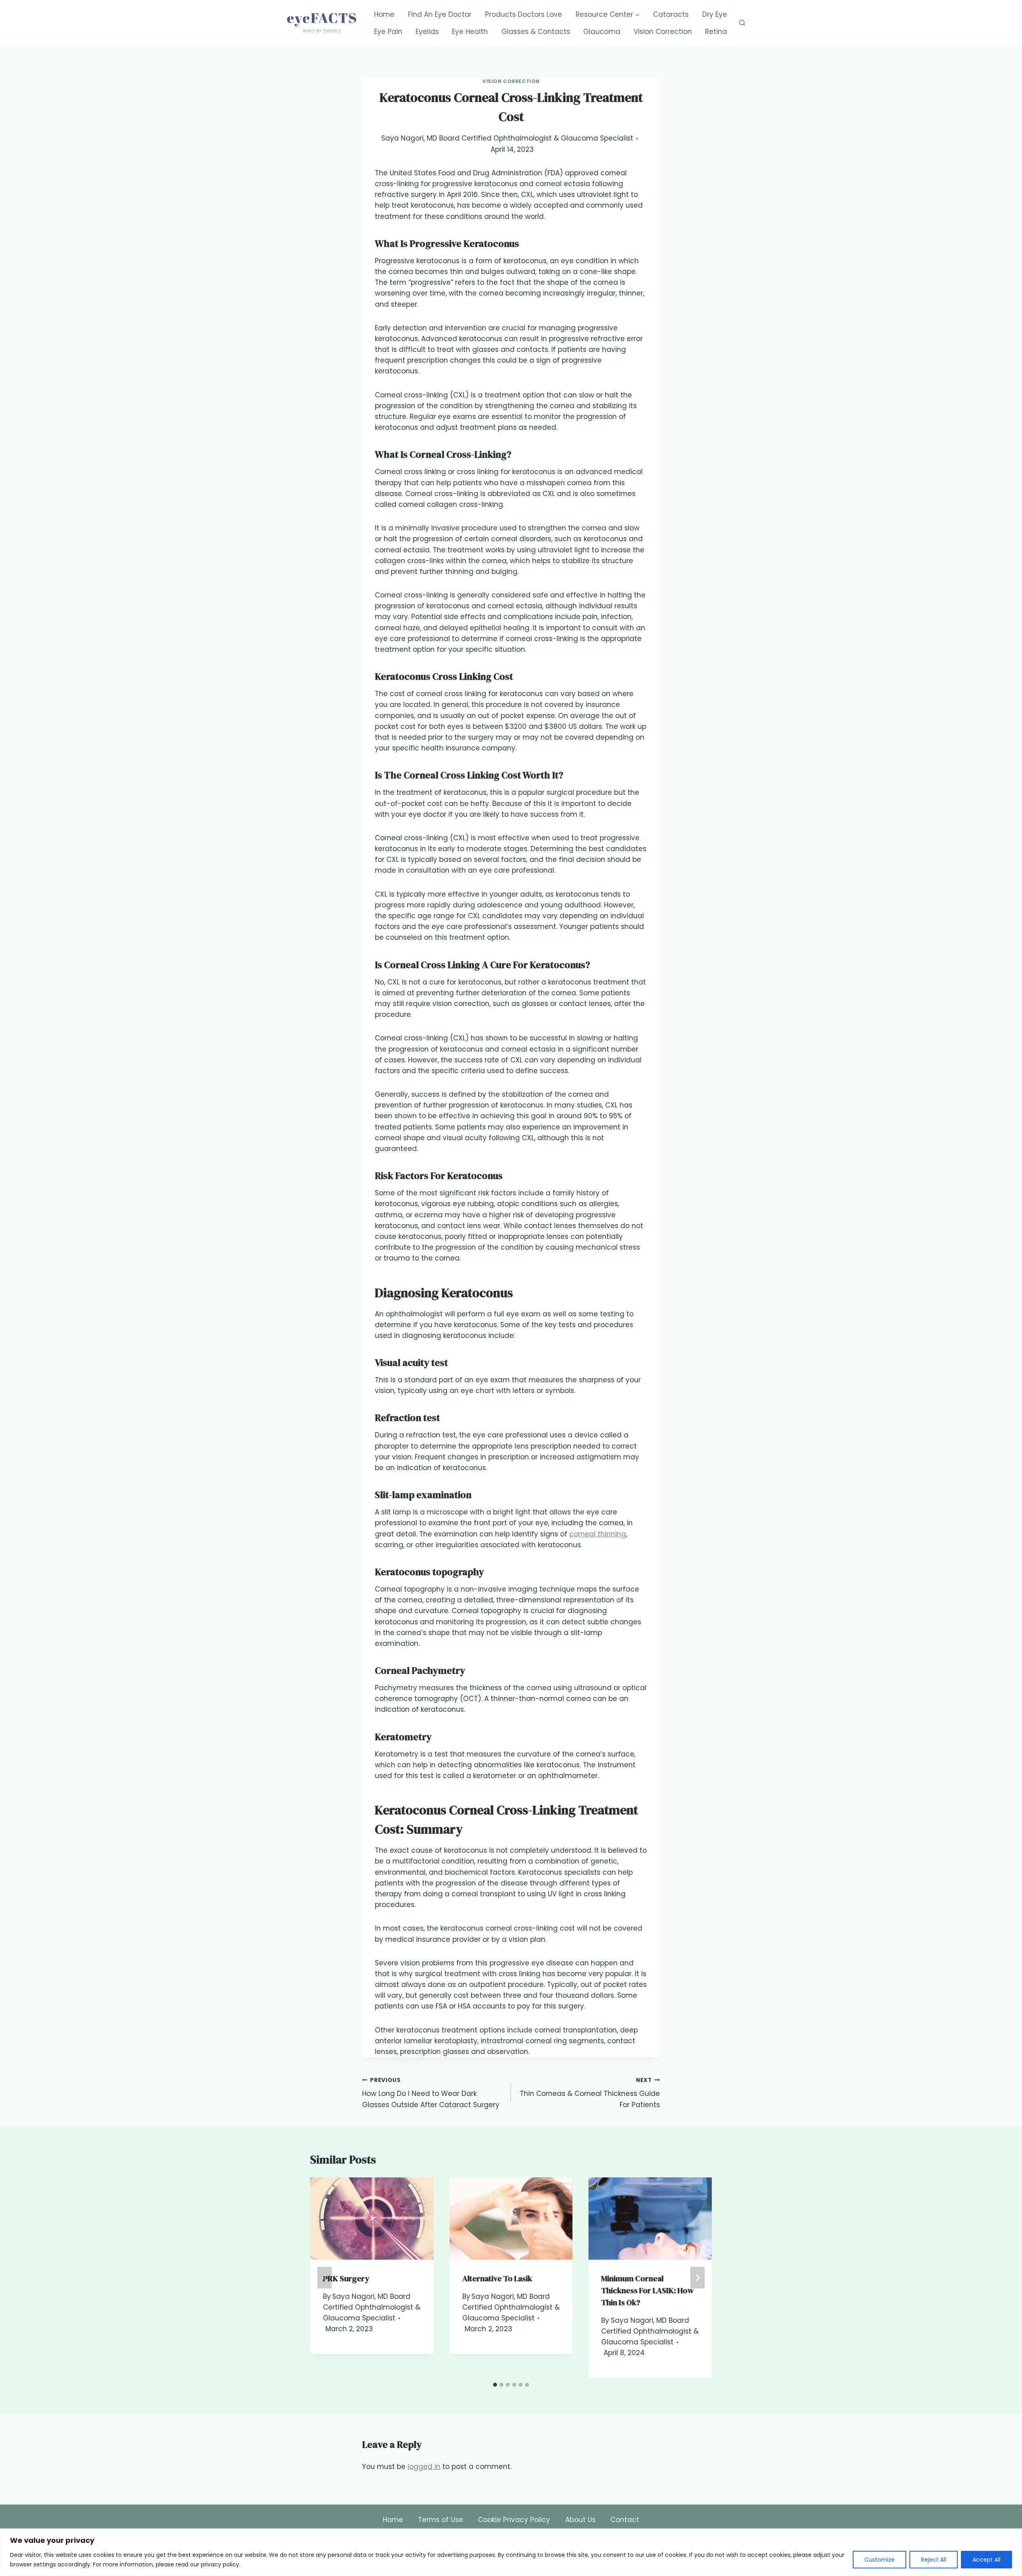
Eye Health (470, 32)
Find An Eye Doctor (440, 14)
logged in (424, 2467)
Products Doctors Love (524, 14)
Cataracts (671, 14)
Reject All (934, 2560)
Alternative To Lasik (497, 2278)
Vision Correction (663, 32)
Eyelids (427, 32)
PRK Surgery (346, 2278)
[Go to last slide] (325, 2278)
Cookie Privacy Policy (514, 2520)
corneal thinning (598, 1534)
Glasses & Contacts (536, 32)
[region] (511, 2552)
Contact (625, 2520)
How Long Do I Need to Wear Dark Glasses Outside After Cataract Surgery (431, 2093)
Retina (716, 32)
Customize (879, 2560)
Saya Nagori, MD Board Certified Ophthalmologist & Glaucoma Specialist (507, 138)
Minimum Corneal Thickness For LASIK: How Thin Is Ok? (648, 2290)
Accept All (986, 2560)
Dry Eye (715, 14)
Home (384, 14)
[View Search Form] (742, 23)
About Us (580, 2520)
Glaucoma (602, 32)
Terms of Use (441, 2520)
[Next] (697, 2278)
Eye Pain (388, 32)
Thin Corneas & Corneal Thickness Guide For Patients (590, 2093)
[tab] (495, 2385)
